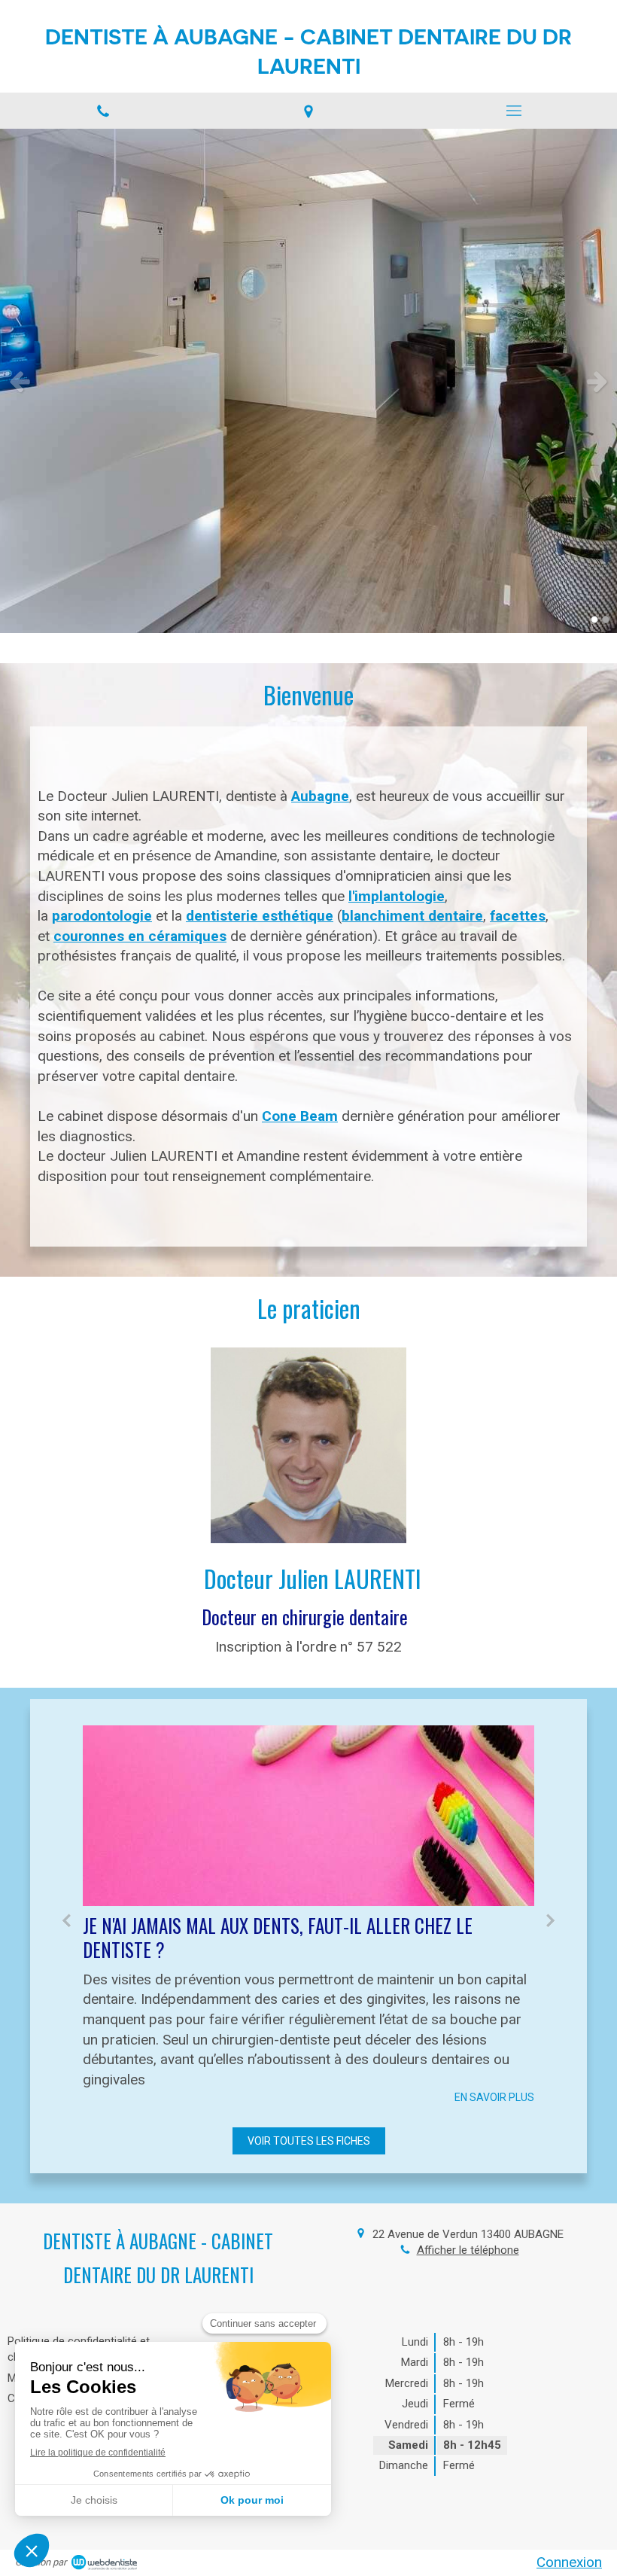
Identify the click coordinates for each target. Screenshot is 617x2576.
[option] (308, 381)
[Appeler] (103, 110)
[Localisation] (308, 110)
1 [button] (594, 620)
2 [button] (606, 620)
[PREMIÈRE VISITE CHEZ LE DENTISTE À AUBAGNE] (308, 1816)
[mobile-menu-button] (514, 111)
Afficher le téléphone (468, 2250)
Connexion (569, 2562)
